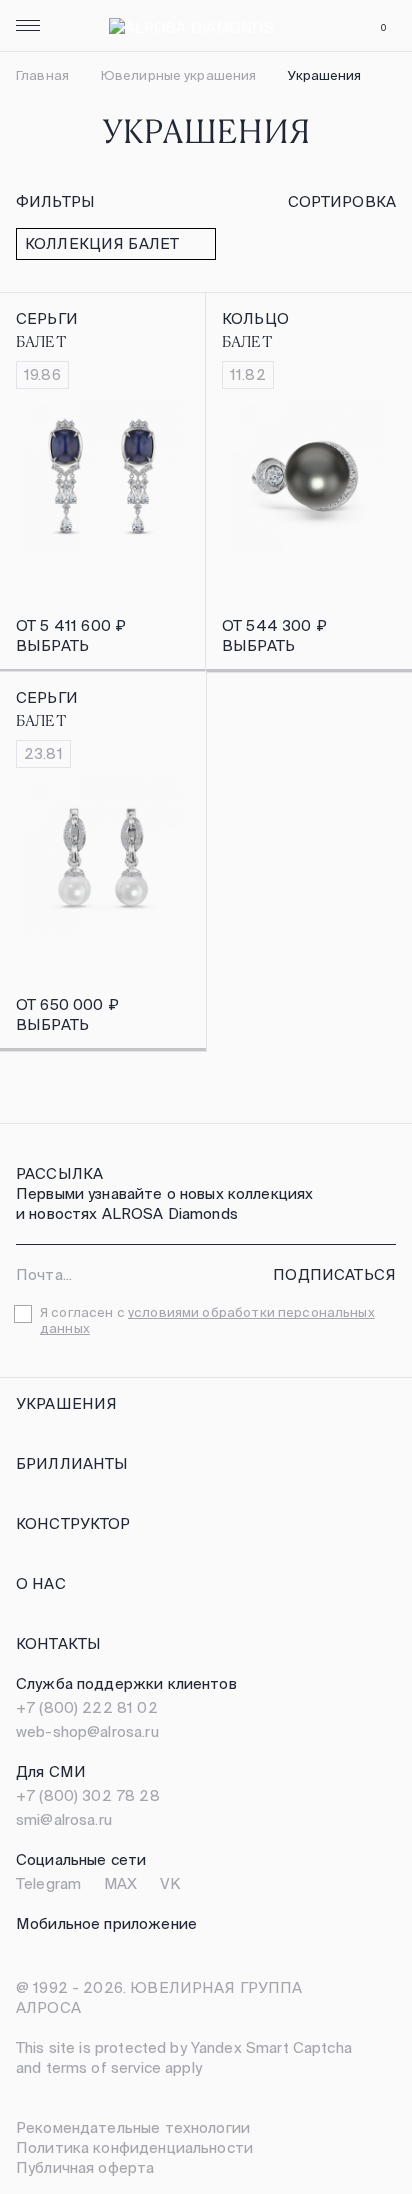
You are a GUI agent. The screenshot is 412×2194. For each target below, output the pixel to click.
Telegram (48, 1883)
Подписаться (334, 1274)
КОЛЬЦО (255, 318)
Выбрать (52, 645)
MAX (120, 1883)
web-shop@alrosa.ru (87, 1731)
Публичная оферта (85, 2167)
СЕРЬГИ (47, 318)
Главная (42, 75)
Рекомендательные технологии (133, 2127)
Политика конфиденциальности (134, 2147)
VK (170, 1883)
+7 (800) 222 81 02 (87, 1707)
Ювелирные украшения (178, 75)
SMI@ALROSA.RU (64, 1819)
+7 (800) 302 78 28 (88, 1795)
